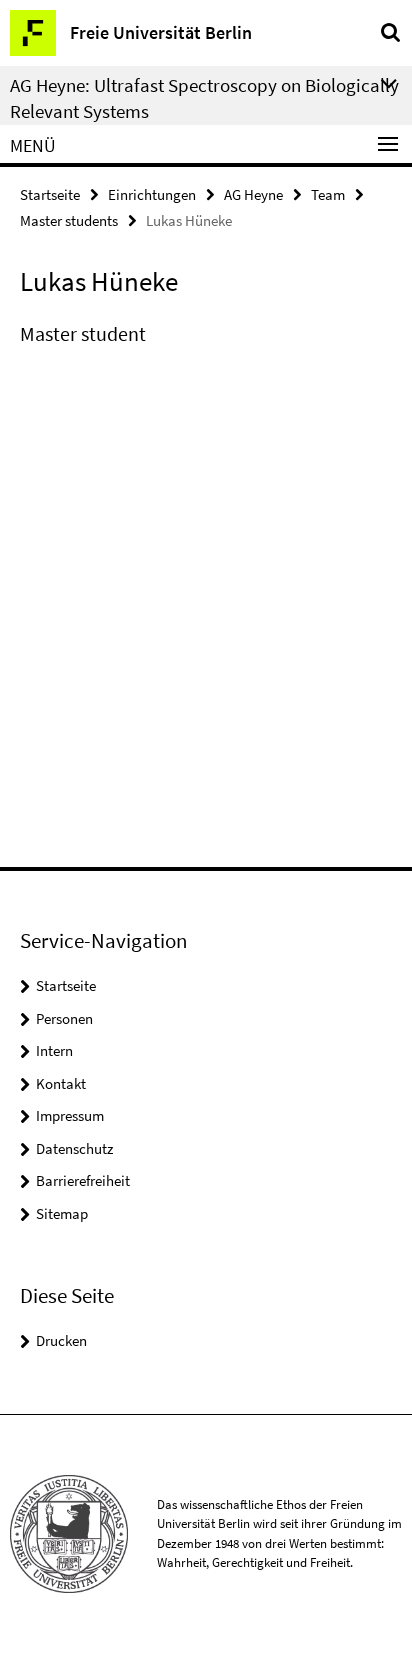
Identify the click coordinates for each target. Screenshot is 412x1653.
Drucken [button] (61, 1340)
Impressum (70, 1115)
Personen (64, 1018)
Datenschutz (74, 1148)
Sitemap (62, 1213)
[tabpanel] (206, 334)
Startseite (50, 194)
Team (328, 194)
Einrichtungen (152, 194)
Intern (54, 1050)
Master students (69, 220)
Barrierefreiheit (83, 1180)
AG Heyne (253, 194)
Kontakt (61, 1083)
